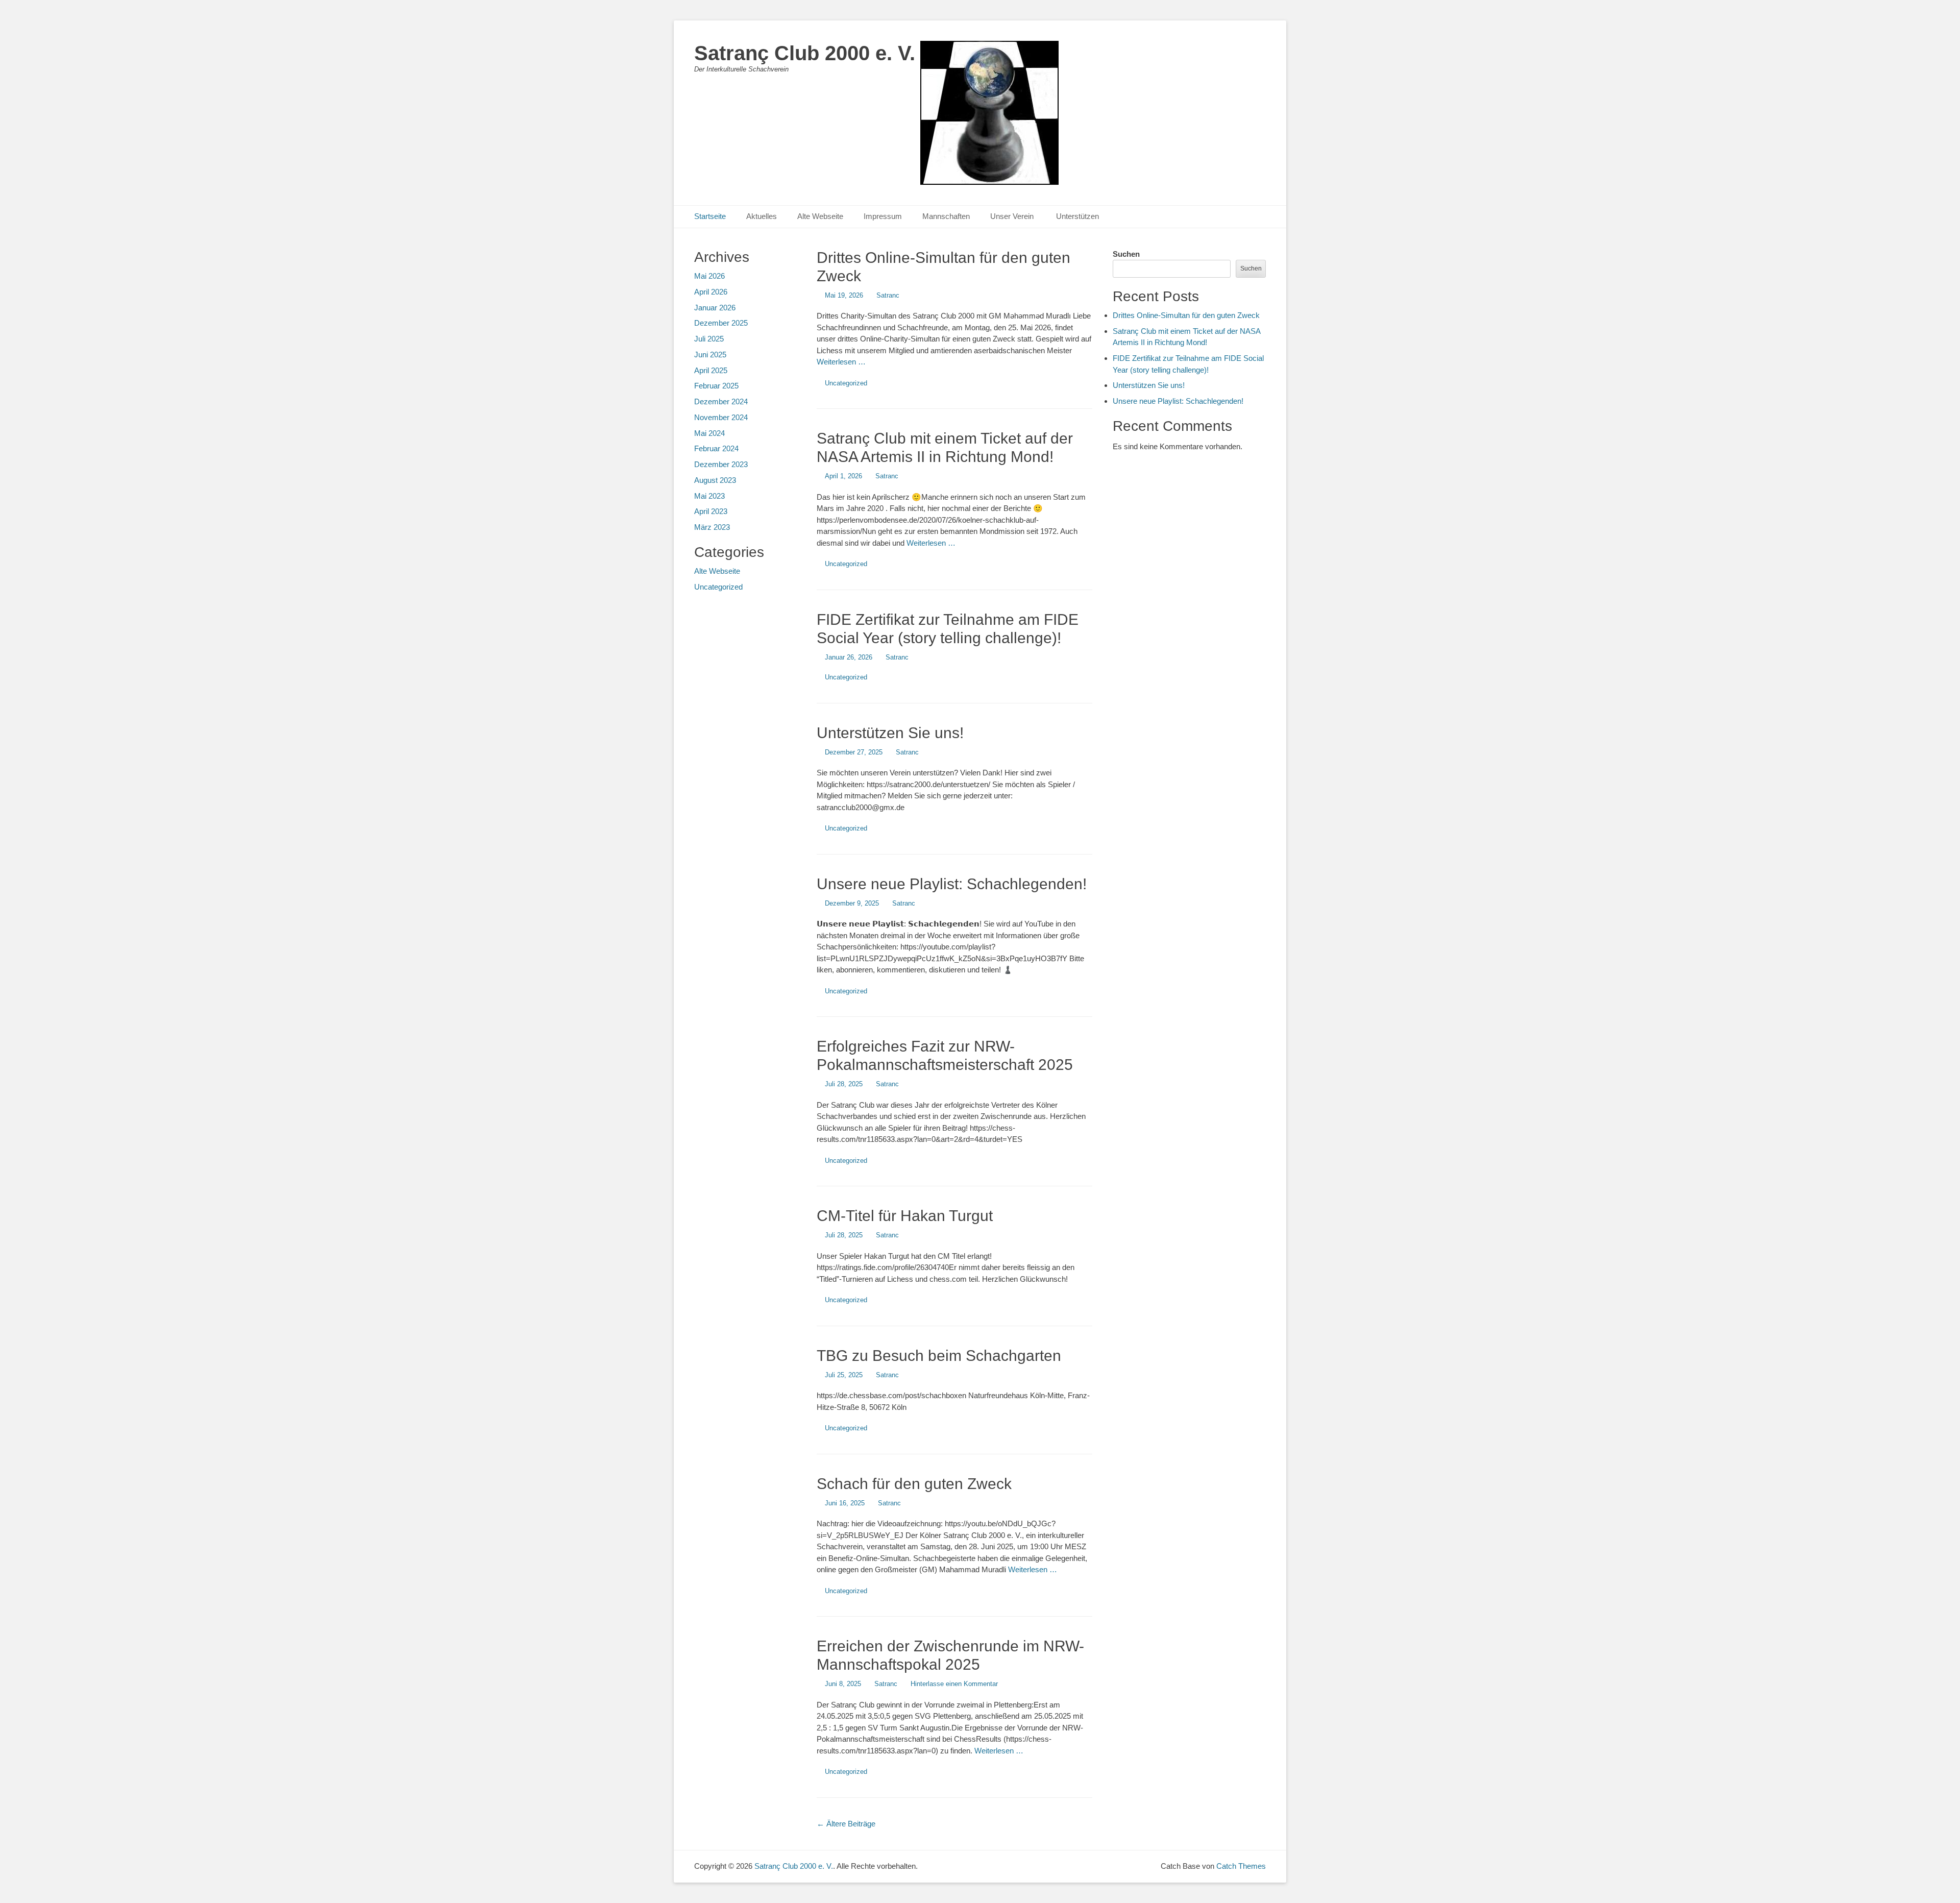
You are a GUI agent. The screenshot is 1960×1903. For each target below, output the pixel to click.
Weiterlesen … (841, 362)
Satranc (888, 295)
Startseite (710, 216)
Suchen (1126, 254)
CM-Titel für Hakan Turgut (905, 1216)
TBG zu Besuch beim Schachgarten (939, 1356)
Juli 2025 (709, 339)
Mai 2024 (709, 433)
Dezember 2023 (721, 464)
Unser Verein (1013, 216)
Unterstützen (1077, 216)
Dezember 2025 (721, 323)
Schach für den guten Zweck (914, 1484)
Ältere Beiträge (846, 1824)
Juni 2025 (710, 355)
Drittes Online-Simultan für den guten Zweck (1186, 315)
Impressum (883, 216)
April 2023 (711, 511)
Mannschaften (946, 216)
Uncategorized (846, 383)
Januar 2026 (715, 308)
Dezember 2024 (721, 401)
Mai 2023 (709, 496)
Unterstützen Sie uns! (890, 733)
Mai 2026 (709, 276)
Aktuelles (762, 216)
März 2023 (712, 527)
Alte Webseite (820, 216)
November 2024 (721, 417)
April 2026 (711, 292)
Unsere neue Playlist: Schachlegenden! (952, 884)
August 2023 (715, 480)
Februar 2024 (716, 448)
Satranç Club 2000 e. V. (805, 53)
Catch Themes (1241, 1866)
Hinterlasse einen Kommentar (954, 1684)
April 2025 (711, 370)
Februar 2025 (716, 386)
